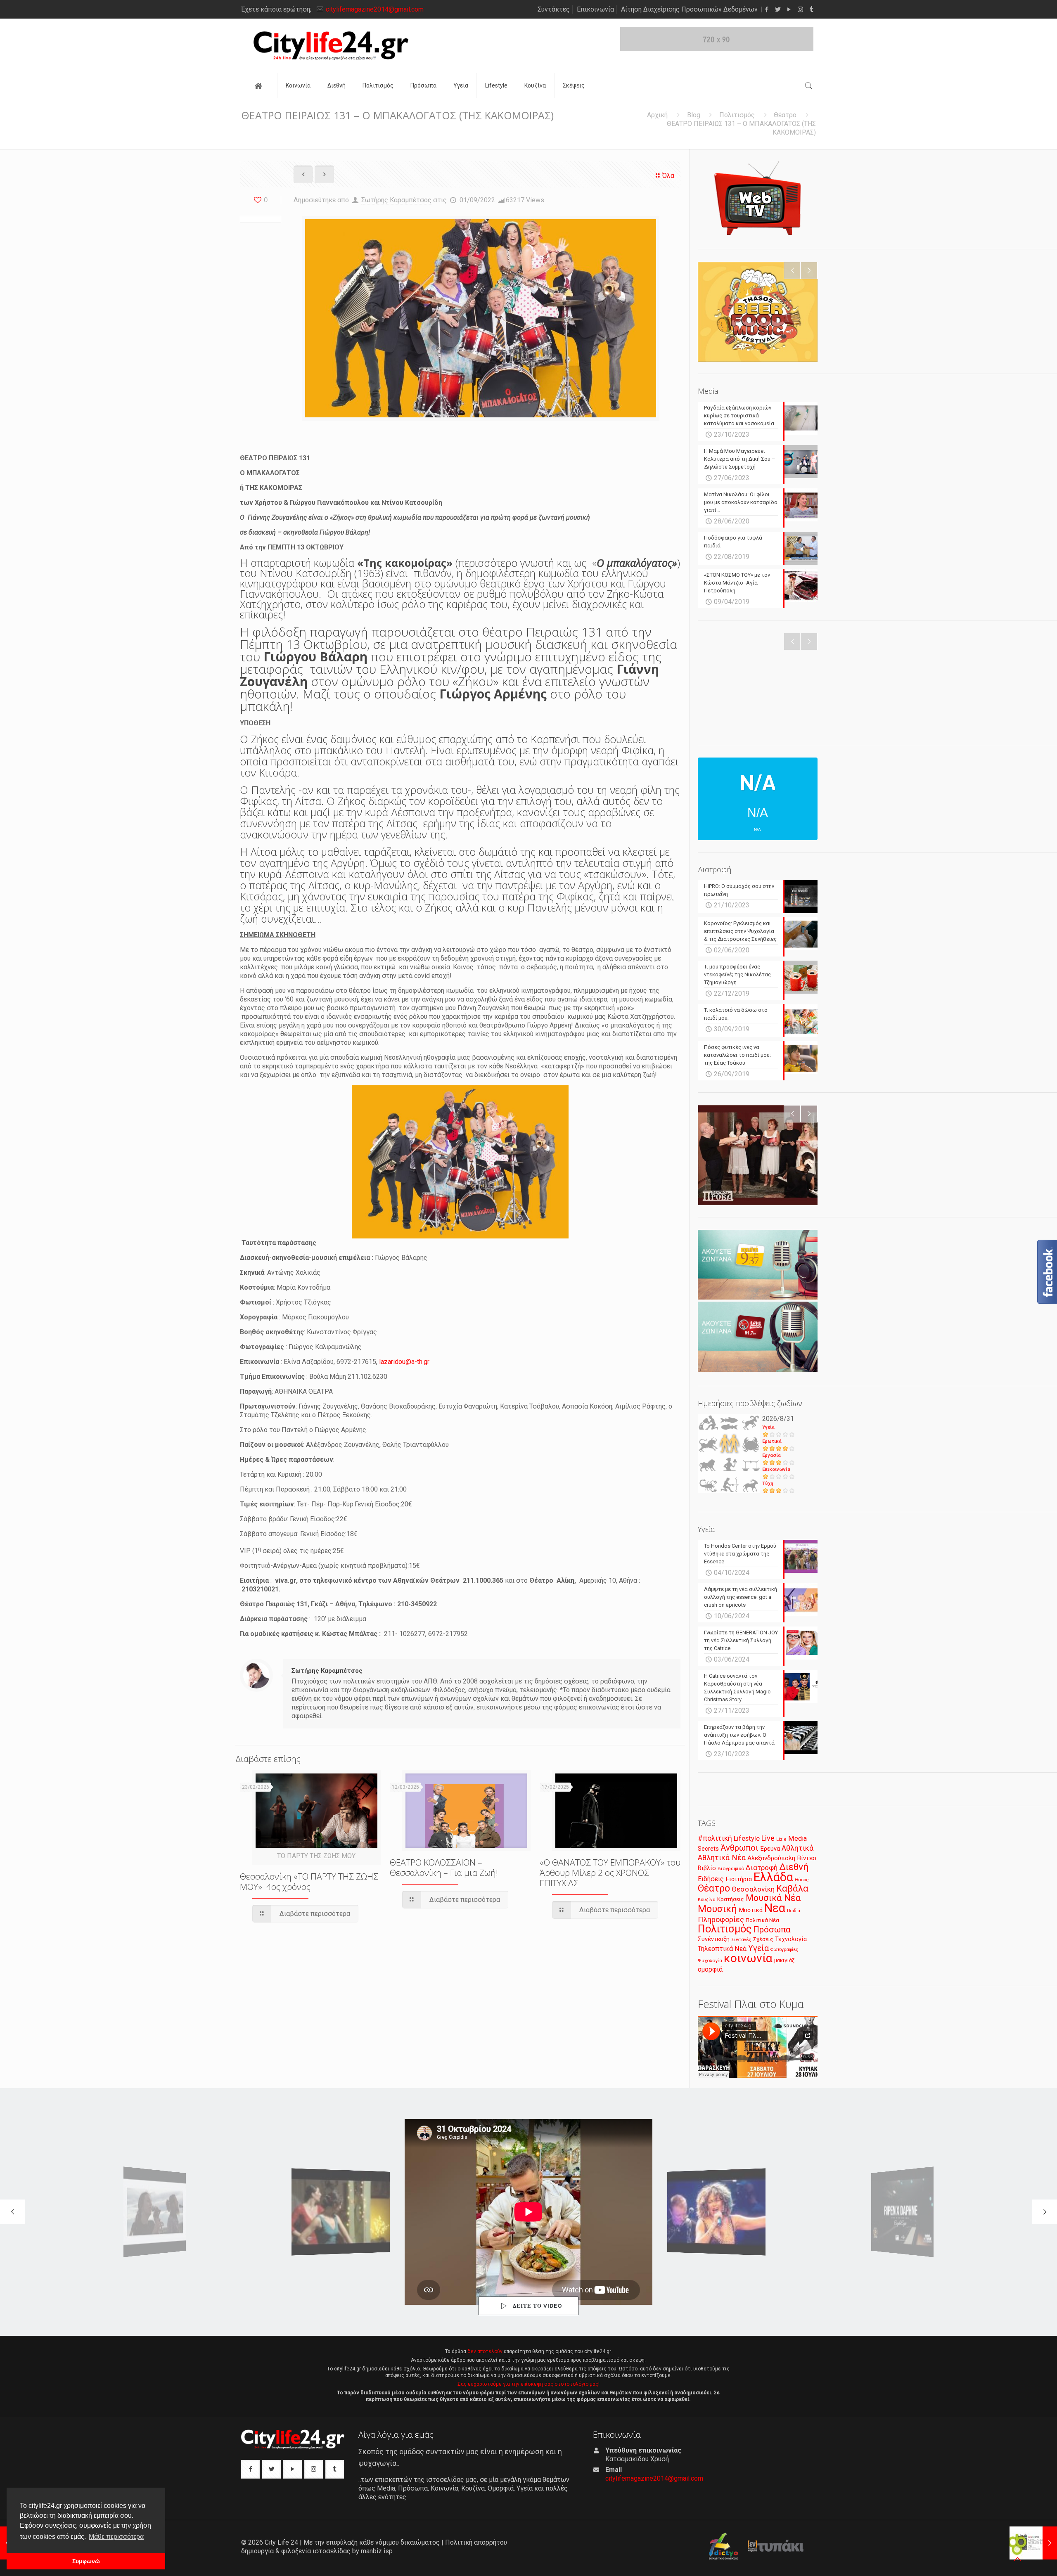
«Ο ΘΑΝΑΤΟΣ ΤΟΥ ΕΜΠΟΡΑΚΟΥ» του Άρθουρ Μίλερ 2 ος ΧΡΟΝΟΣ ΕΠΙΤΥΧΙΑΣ (610, 1873)
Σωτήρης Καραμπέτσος (396, 200)
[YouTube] (789, 9)
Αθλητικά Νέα (722, 1857)
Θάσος (802, 1880)
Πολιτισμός (737, 115)
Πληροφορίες (721, 1919)
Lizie (781, 1839)
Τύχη (768, 1483)
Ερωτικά (772, 1441)
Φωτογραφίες (784, 1950)
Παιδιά (794, 1911)
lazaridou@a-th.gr (404, 1362)
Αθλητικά (797, 1848)
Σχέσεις (763, 1939)
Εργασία (771, 1455)
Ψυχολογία (710, 1960)
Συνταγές (741, 1940)
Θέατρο (785, 115)
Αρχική (657, 115)
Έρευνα (770, 1849)
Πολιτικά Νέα (762, 1920)
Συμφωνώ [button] (86, 2561)
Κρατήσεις (731, 1899)
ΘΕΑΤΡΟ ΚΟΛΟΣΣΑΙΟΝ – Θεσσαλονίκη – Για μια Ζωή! (444, 1867)
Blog (694, 115)
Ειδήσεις (711, 1879)
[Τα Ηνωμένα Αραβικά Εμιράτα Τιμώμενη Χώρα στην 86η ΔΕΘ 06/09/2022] (1033, 2543)
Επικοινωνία (595, 9)
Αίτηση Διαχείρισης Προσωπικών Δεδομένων (689, 9)
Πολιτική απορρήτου (476, 2542)
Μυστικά (751, 1910)
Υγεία (768, 1427)
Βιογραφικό (731, 1868)
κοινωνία (748, 1958)
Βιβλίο (707, 1868)
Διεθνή (794, 1867)
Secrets (708, 1849)
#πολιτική (715, 1838)
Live (768, 1838)
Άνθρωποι (739, 1848)
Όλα (668, 176)
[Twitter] (778, 9)
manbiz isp (377, 2551)
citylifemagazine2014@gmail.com (375, 9)
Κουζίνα (707, 1899)
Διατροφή (762, 1868)
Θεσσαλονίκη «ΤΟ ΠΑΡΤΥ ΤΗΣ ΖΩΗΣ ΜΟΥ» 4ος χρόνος (309, 1881)
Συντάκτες (554, 9)
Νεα (775, 1908)
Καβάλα (792, 1888)
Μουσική (717, 1909)
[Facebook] (767, 9)
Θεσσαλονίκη (753, 1889)
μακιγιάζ (784, 1960)
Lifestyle (747, 1838)
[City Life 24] (331, 46)
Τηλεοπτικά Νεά (722, 1949)
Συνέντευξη (714, 1939)
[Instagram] (800, 9)
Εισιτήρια (739, 1879)
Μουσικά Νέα (773, 1898)
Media (797, 1838)
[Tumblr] (812, 9)
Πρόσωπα (772, 1930)
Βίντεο (807, 1858)
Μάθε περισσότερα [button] (116, 2537)
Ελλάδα (773, 1877)
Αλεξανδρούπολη (771, 1858)
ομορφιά (710, 1969)
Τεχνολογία (791, 1939)
